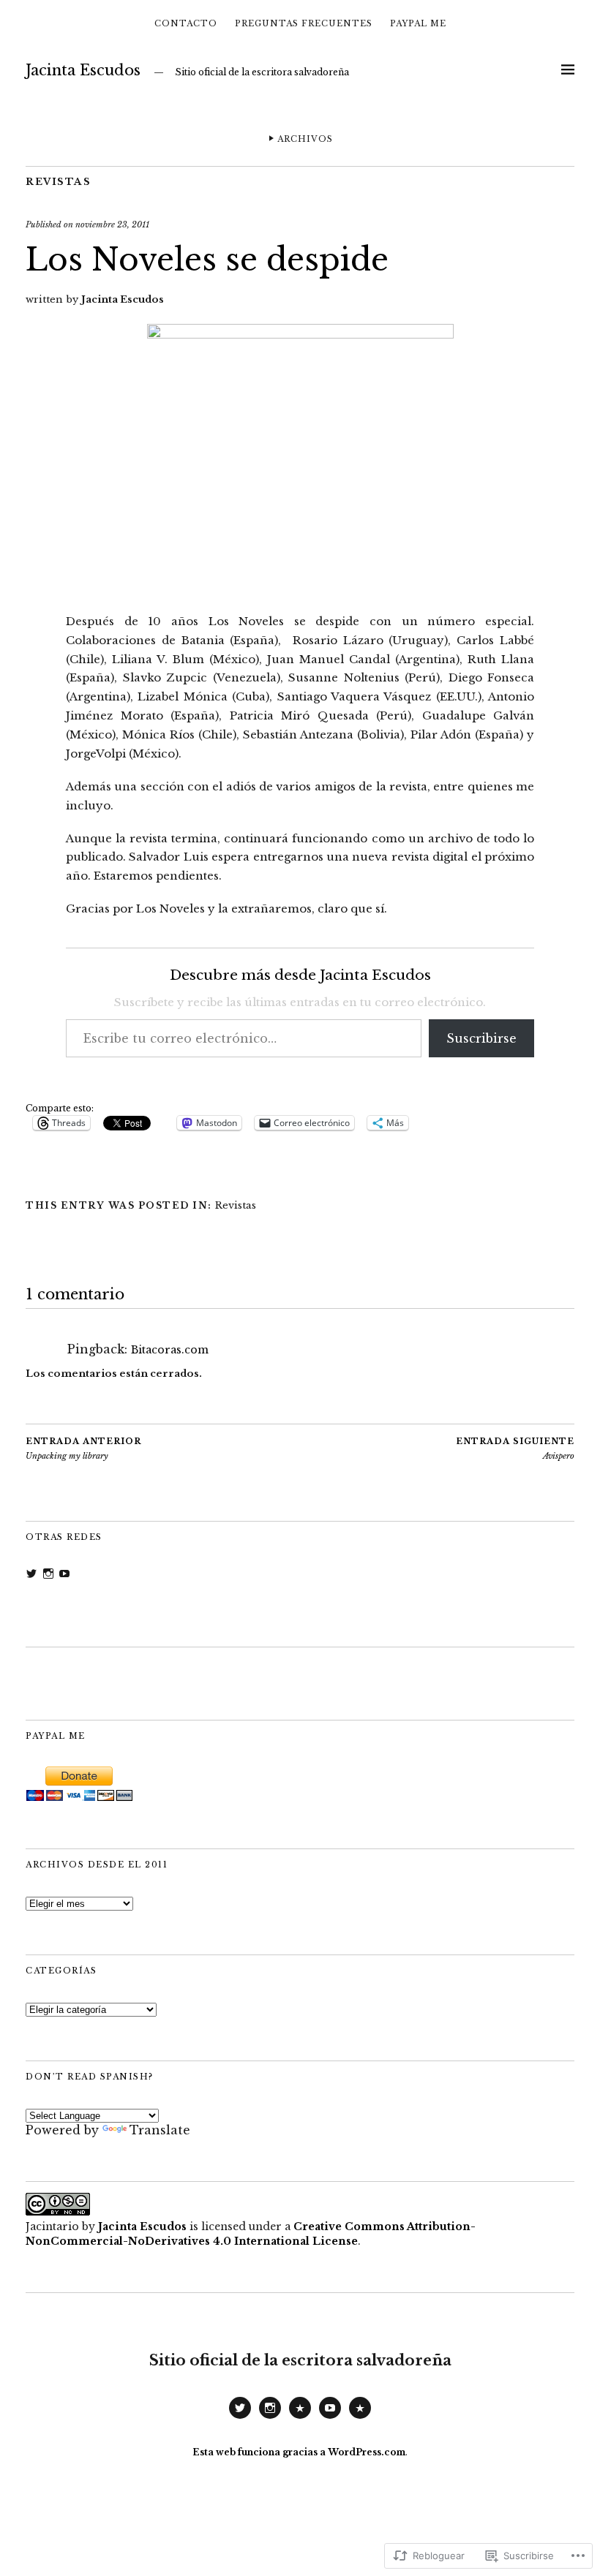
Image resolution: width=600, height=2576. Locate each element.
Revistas (58, 182)
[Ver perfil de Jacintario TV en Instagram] (48, 1574)
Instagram (270, 2418)
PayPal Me (418, 23)
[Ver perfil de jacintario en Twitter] (31, 1574)
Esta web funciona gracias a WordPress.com (299, 2452)
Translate (160, 2130)
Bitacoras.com (170, 1350)
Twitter (240, 2418)
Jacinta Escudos (83, 70)
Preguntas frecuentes (304, 23)
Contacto (186, 23)
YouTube (330, 2418)
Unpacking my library (83, 1449)
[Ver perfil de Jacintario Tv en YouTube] (64, 1574)
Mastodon (300, 2418)
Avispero (515, 1449)
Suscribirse (481, 1038)
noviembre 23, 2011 (112, 224)
